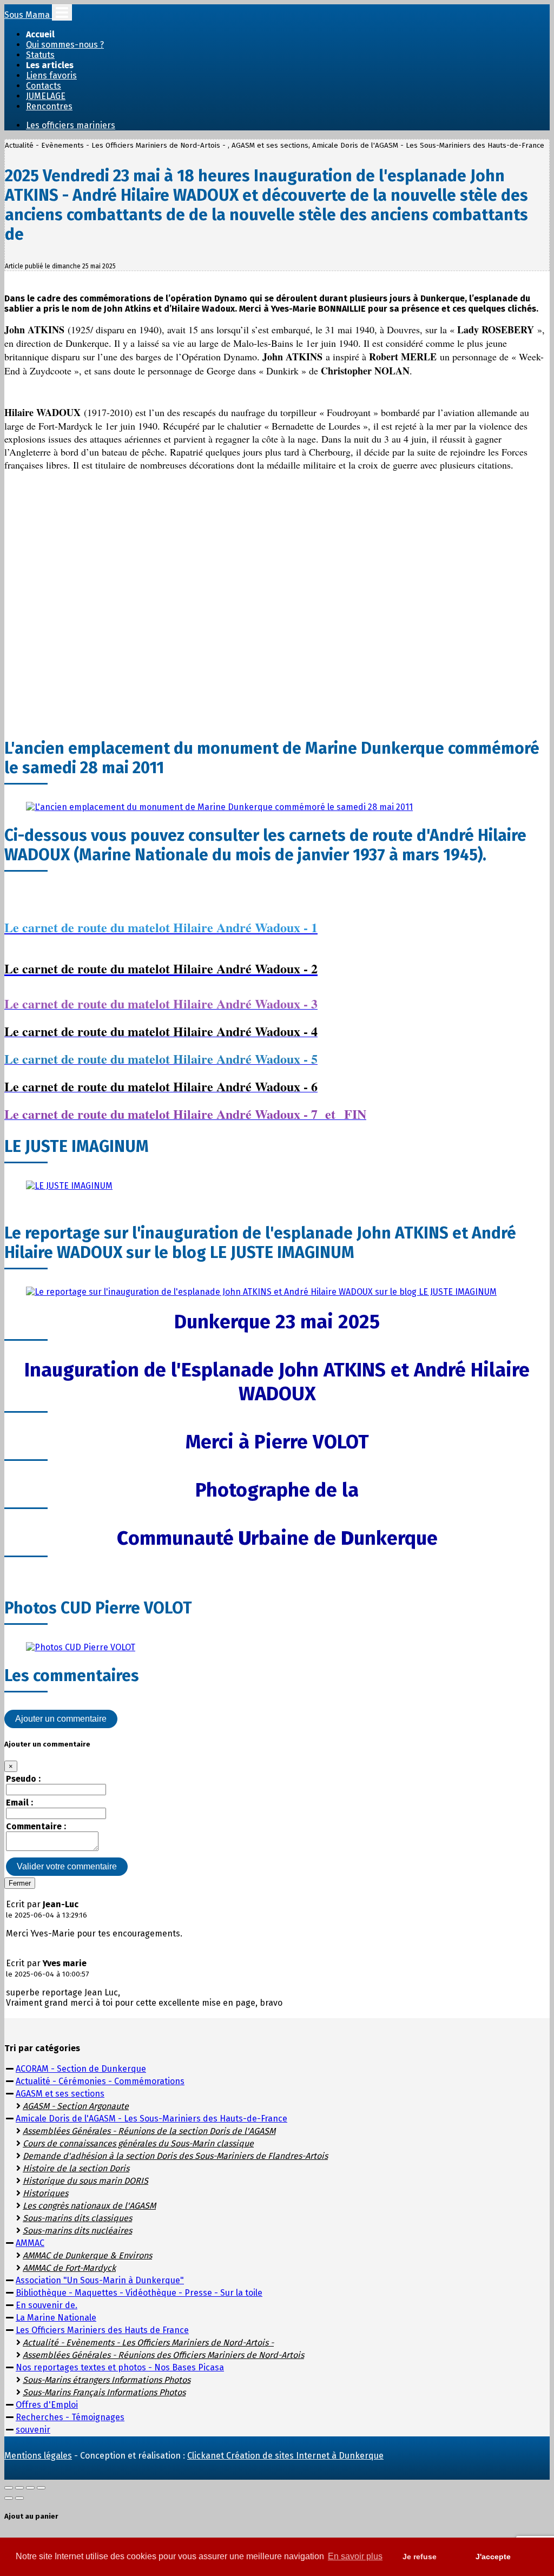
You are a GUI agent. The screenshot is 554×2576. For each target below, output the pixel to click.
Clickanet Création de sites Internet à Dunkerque (285, 2456)
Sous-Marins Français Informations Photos (104, 2392)
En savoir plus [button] (355, 2556)
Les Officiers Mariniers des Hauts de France (102, 2330)
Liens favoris (51, 75)
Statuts (40, 55)
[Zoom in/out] (41, 2488)
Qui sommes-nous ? (65, 45)
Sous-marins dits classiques (77, 2218)
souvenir (33, 2430)
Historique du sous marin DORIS (85, 2181)
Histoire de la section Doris (76, 2168)
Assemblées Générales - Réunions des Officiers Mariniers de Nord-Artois (163, 2355)
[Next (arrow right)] (19, 2498)
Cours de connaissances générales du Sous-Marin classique (138, 2143)
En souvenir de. (47, 2305)
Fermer (20, 1883)
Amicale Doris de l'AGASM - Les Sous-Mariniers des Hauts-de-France (151, 2119)
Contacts (44, 86)
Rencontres (49, 106)
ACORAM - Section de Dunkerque (81, 2069)
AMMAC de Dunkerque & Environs (87, 2255)
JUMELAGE (46, 96)
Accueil (40, 34)
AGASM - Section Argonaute (76, 2106)
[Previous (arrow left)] (9, 2498)
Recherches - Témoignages (70, 2417)
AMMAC (30, 2243)
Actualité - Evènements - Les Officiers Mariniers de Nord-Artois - (148, 2343)
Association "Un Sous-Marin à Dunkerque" (100, 2280)
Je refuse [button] (420, 2557)
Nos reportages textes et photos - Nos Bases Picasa (120, 2367)
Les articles (50, 65)
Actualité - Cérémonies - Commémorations (100, 2081)
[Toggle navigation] (62, 12)
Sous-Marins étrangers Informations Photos (107, 2380)
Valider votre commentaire (67, 1866)
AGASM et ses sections (60, 2094)
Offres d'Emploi (47, 2405)
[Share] (19, 2488)
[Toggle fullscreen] (30, 2488)
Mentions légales (38, 2456)
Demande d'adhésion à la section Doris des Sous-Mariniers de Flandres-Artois (175, 2156)
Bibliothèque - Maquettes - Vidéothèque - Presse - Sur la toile (139, 2293)
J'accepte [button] (493, 2557)
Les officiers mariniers (71, 125)
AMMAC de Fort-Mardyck (69, 2268)
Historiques (45, 2193)
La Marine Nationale (56, 2318)
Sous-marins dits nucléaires (77, 2231)
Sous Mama (28, 15)
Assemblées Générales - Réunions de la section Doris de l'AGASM (149, 2131)
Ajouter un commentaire (61, 1719)
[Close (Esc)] (9, 2488)
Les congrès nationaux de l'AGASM (89, 2206)
